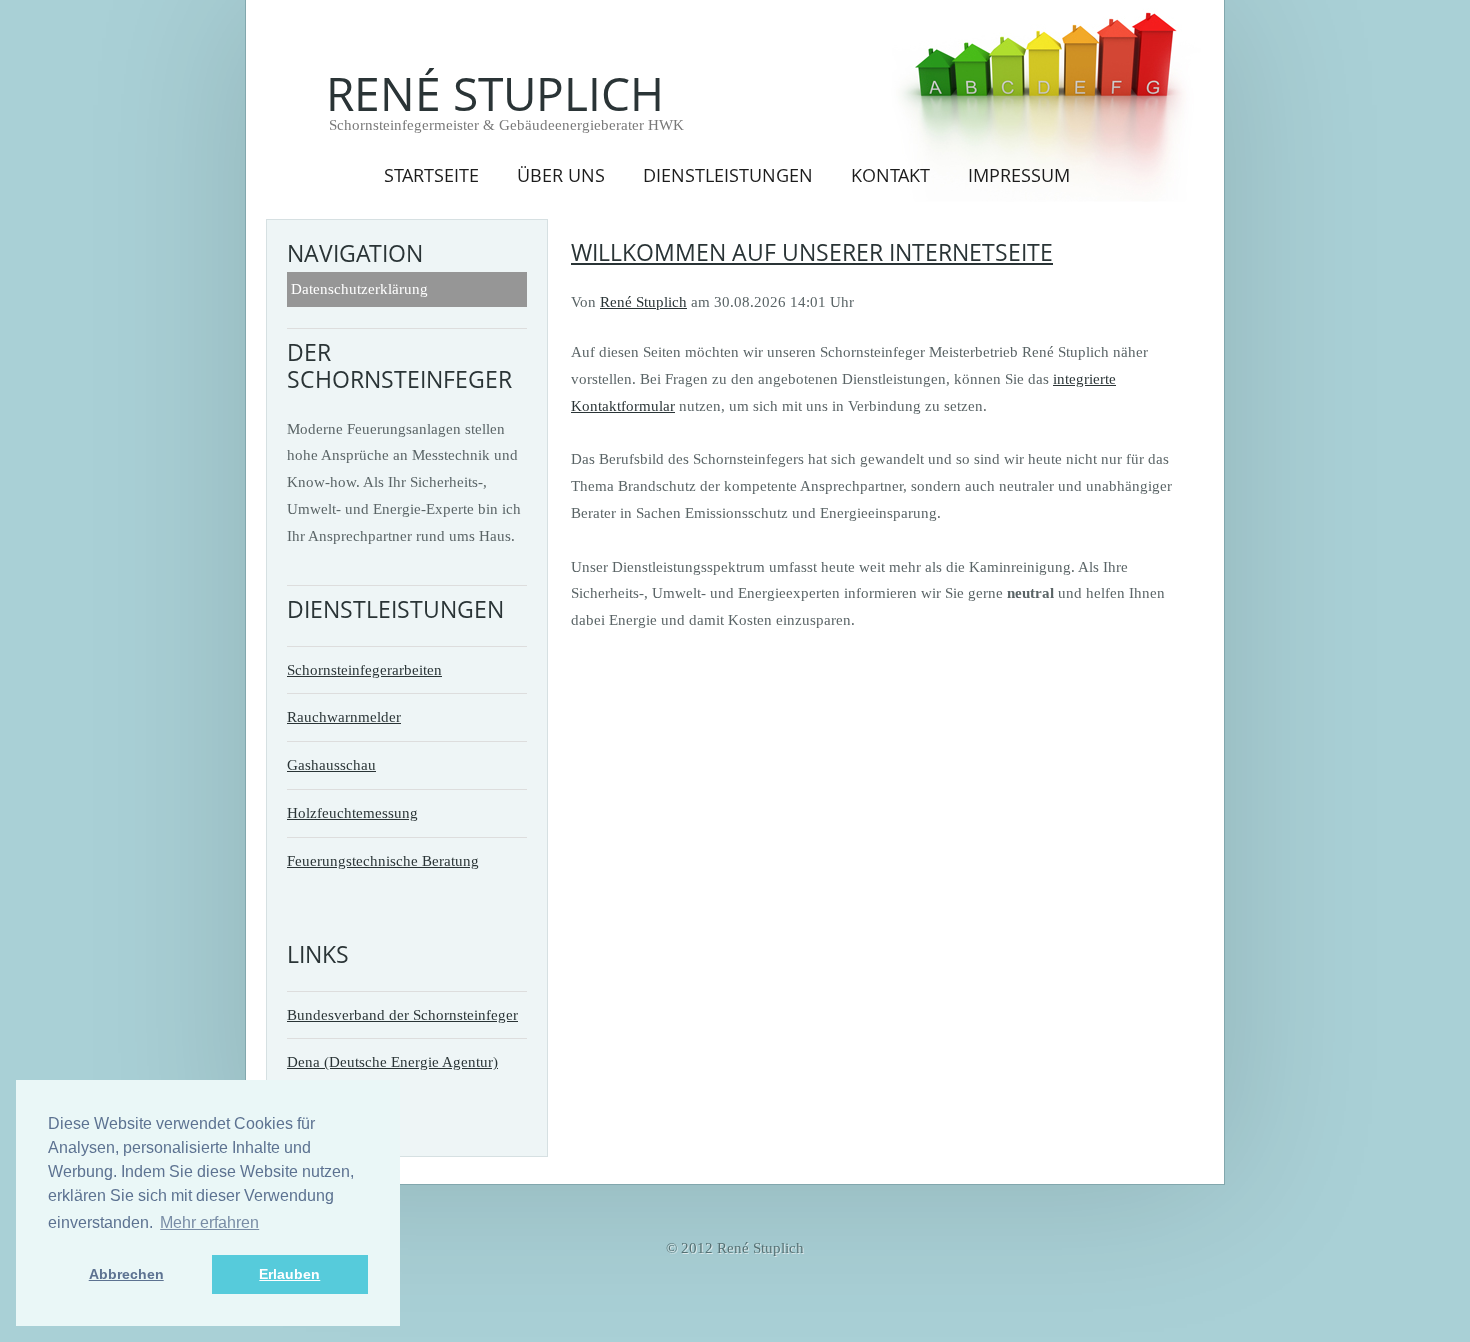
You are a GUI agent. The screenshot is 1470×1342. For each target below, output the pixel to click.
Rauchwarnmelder (344, 716)
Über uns (561, 174)
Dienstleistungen (728, 174)
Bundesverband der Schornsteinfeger (402, 1014)
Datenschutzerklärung (359, 288)
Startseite (431, 174)
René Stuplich (495, 93)
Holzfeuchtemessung (352, 812)
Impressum (1019, 174)
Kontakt (890, 174)
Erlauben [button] (289, 1274)
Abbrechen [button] (126, 1274)
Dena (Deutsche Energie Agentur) (392, 1061)
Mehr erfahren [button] (209, 1222)
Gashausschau (331, 764)
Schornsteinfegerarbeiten (364, 669)
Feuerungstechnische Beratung (383, 860)
